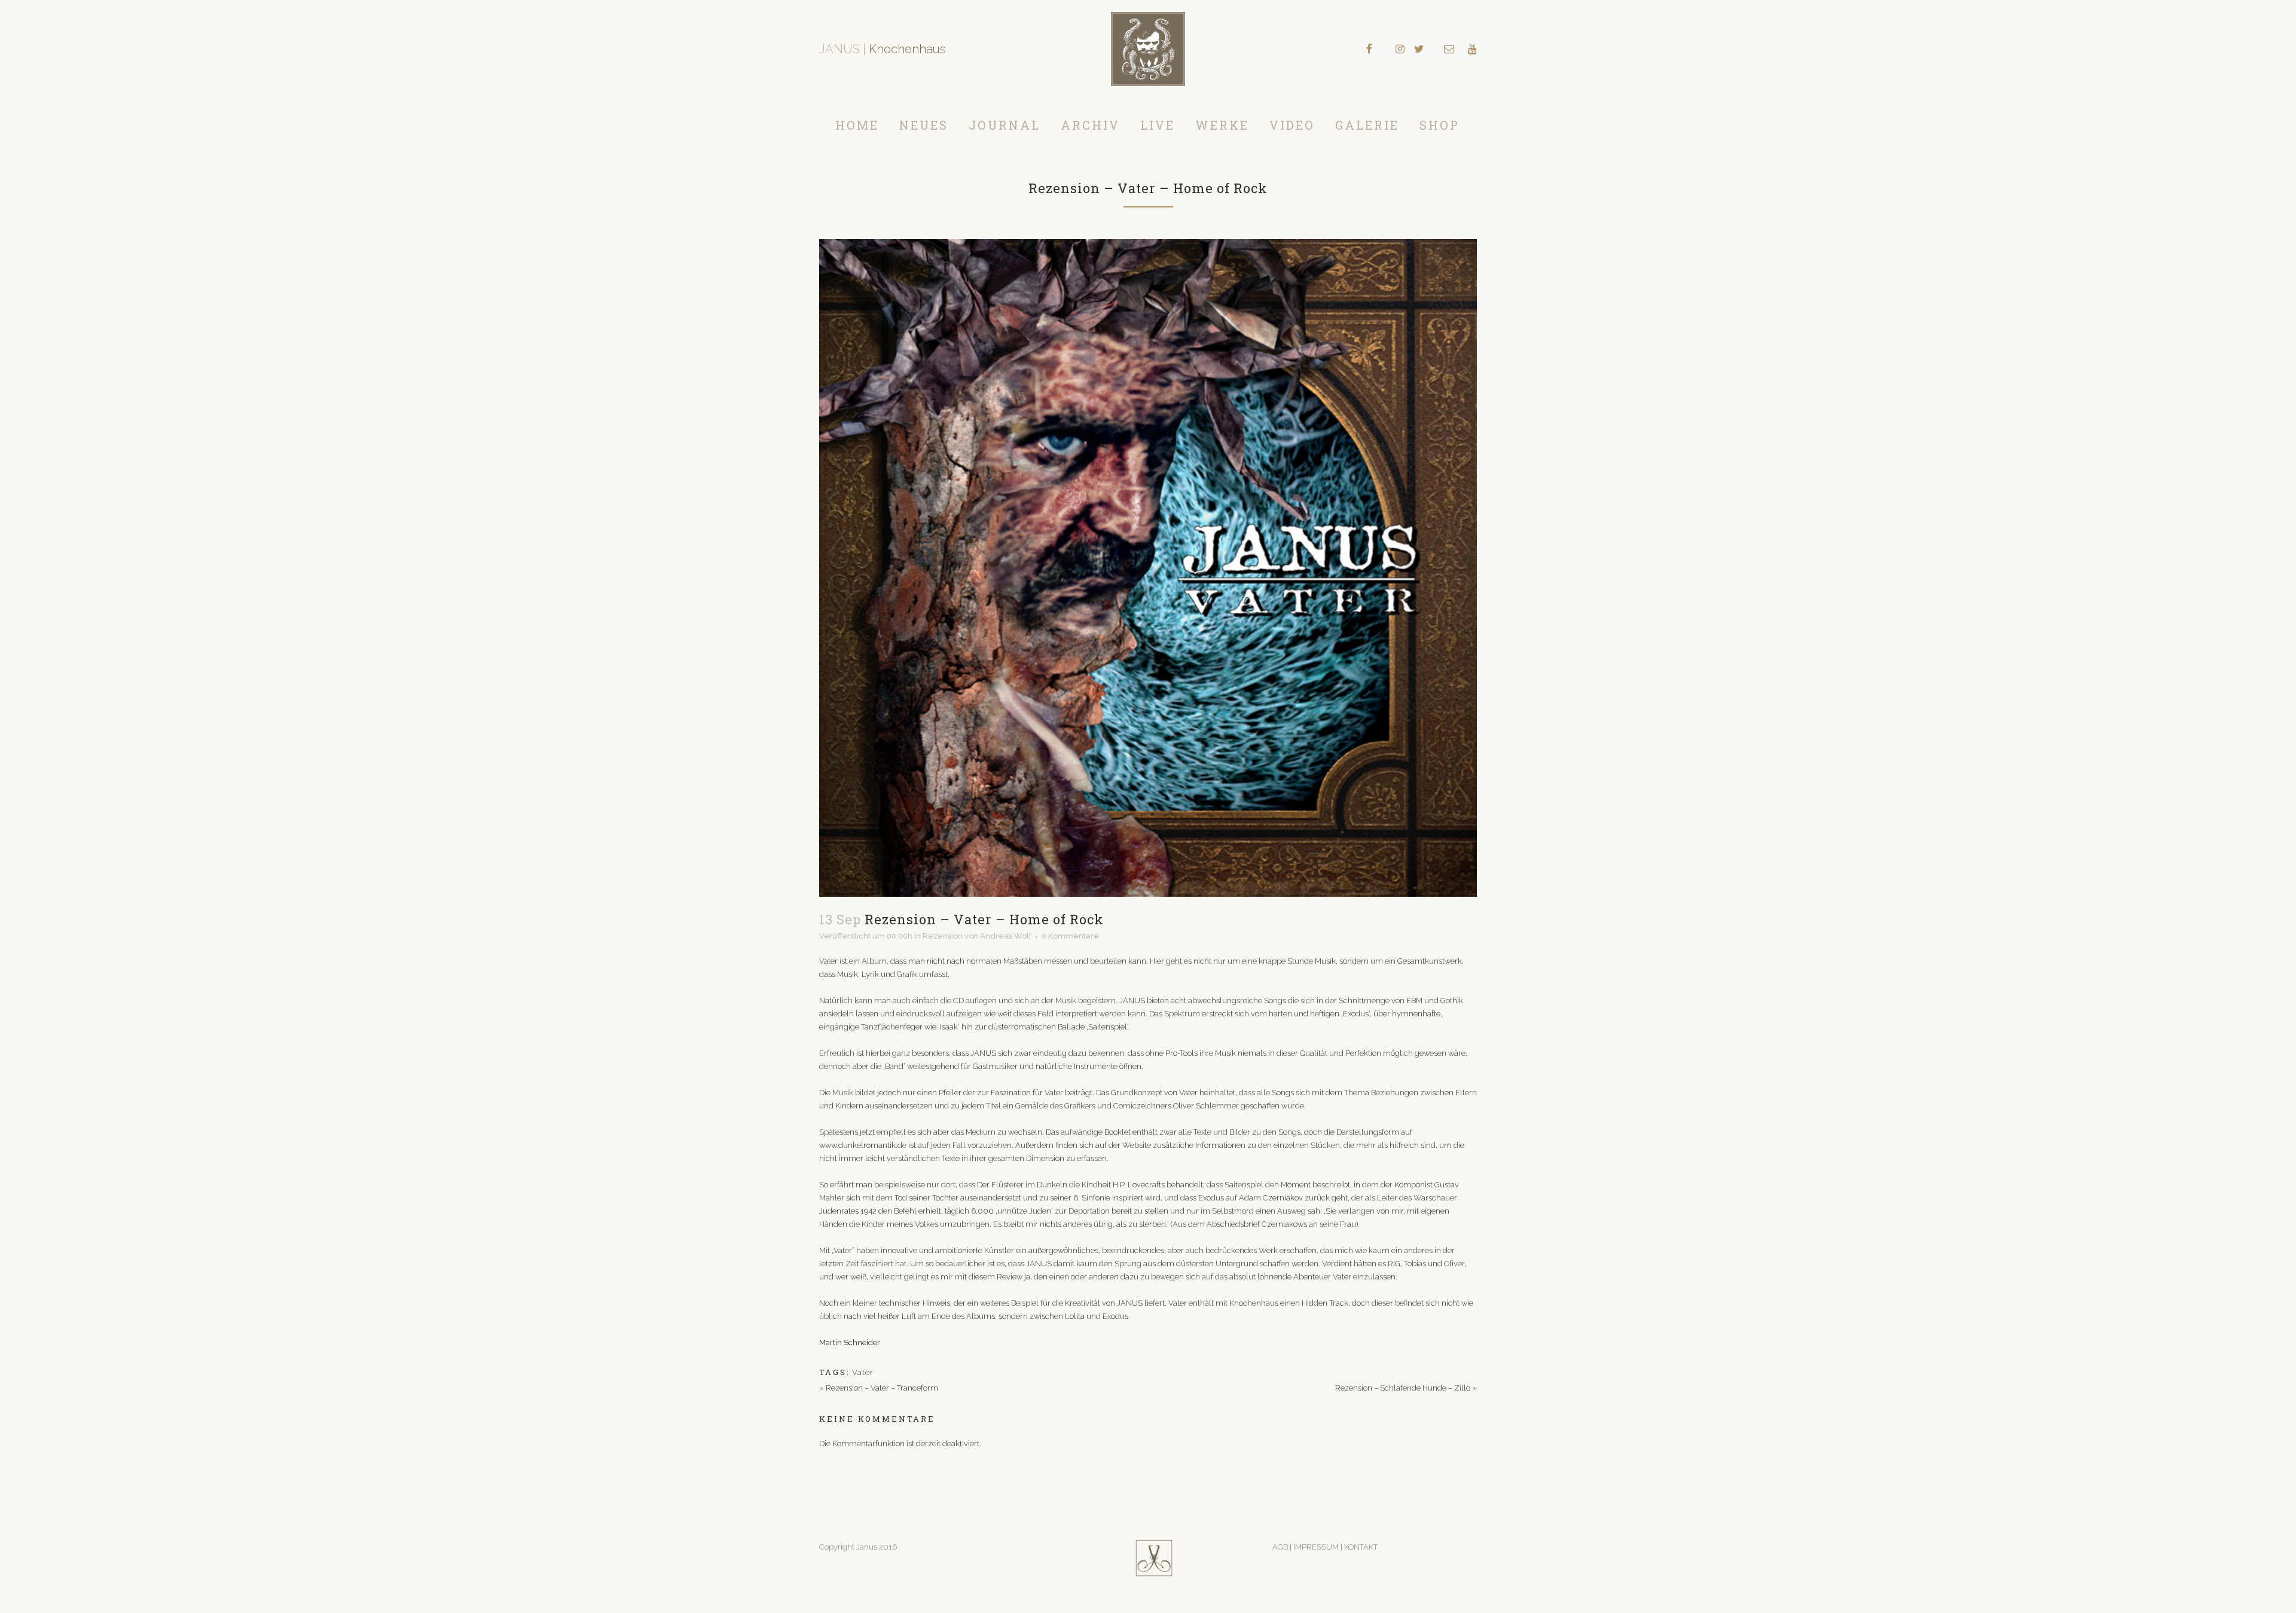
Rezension (943, 936)
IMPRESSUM (1317, 1547)
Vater (863, 1372)
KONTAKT (1361, 1547)
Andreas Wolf (1006, 936)
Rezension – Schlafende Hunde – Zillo (1403, 1388)
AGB (1280, 1547)
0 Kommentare (1070, 936)
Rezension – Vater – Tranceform (882, 1388)
